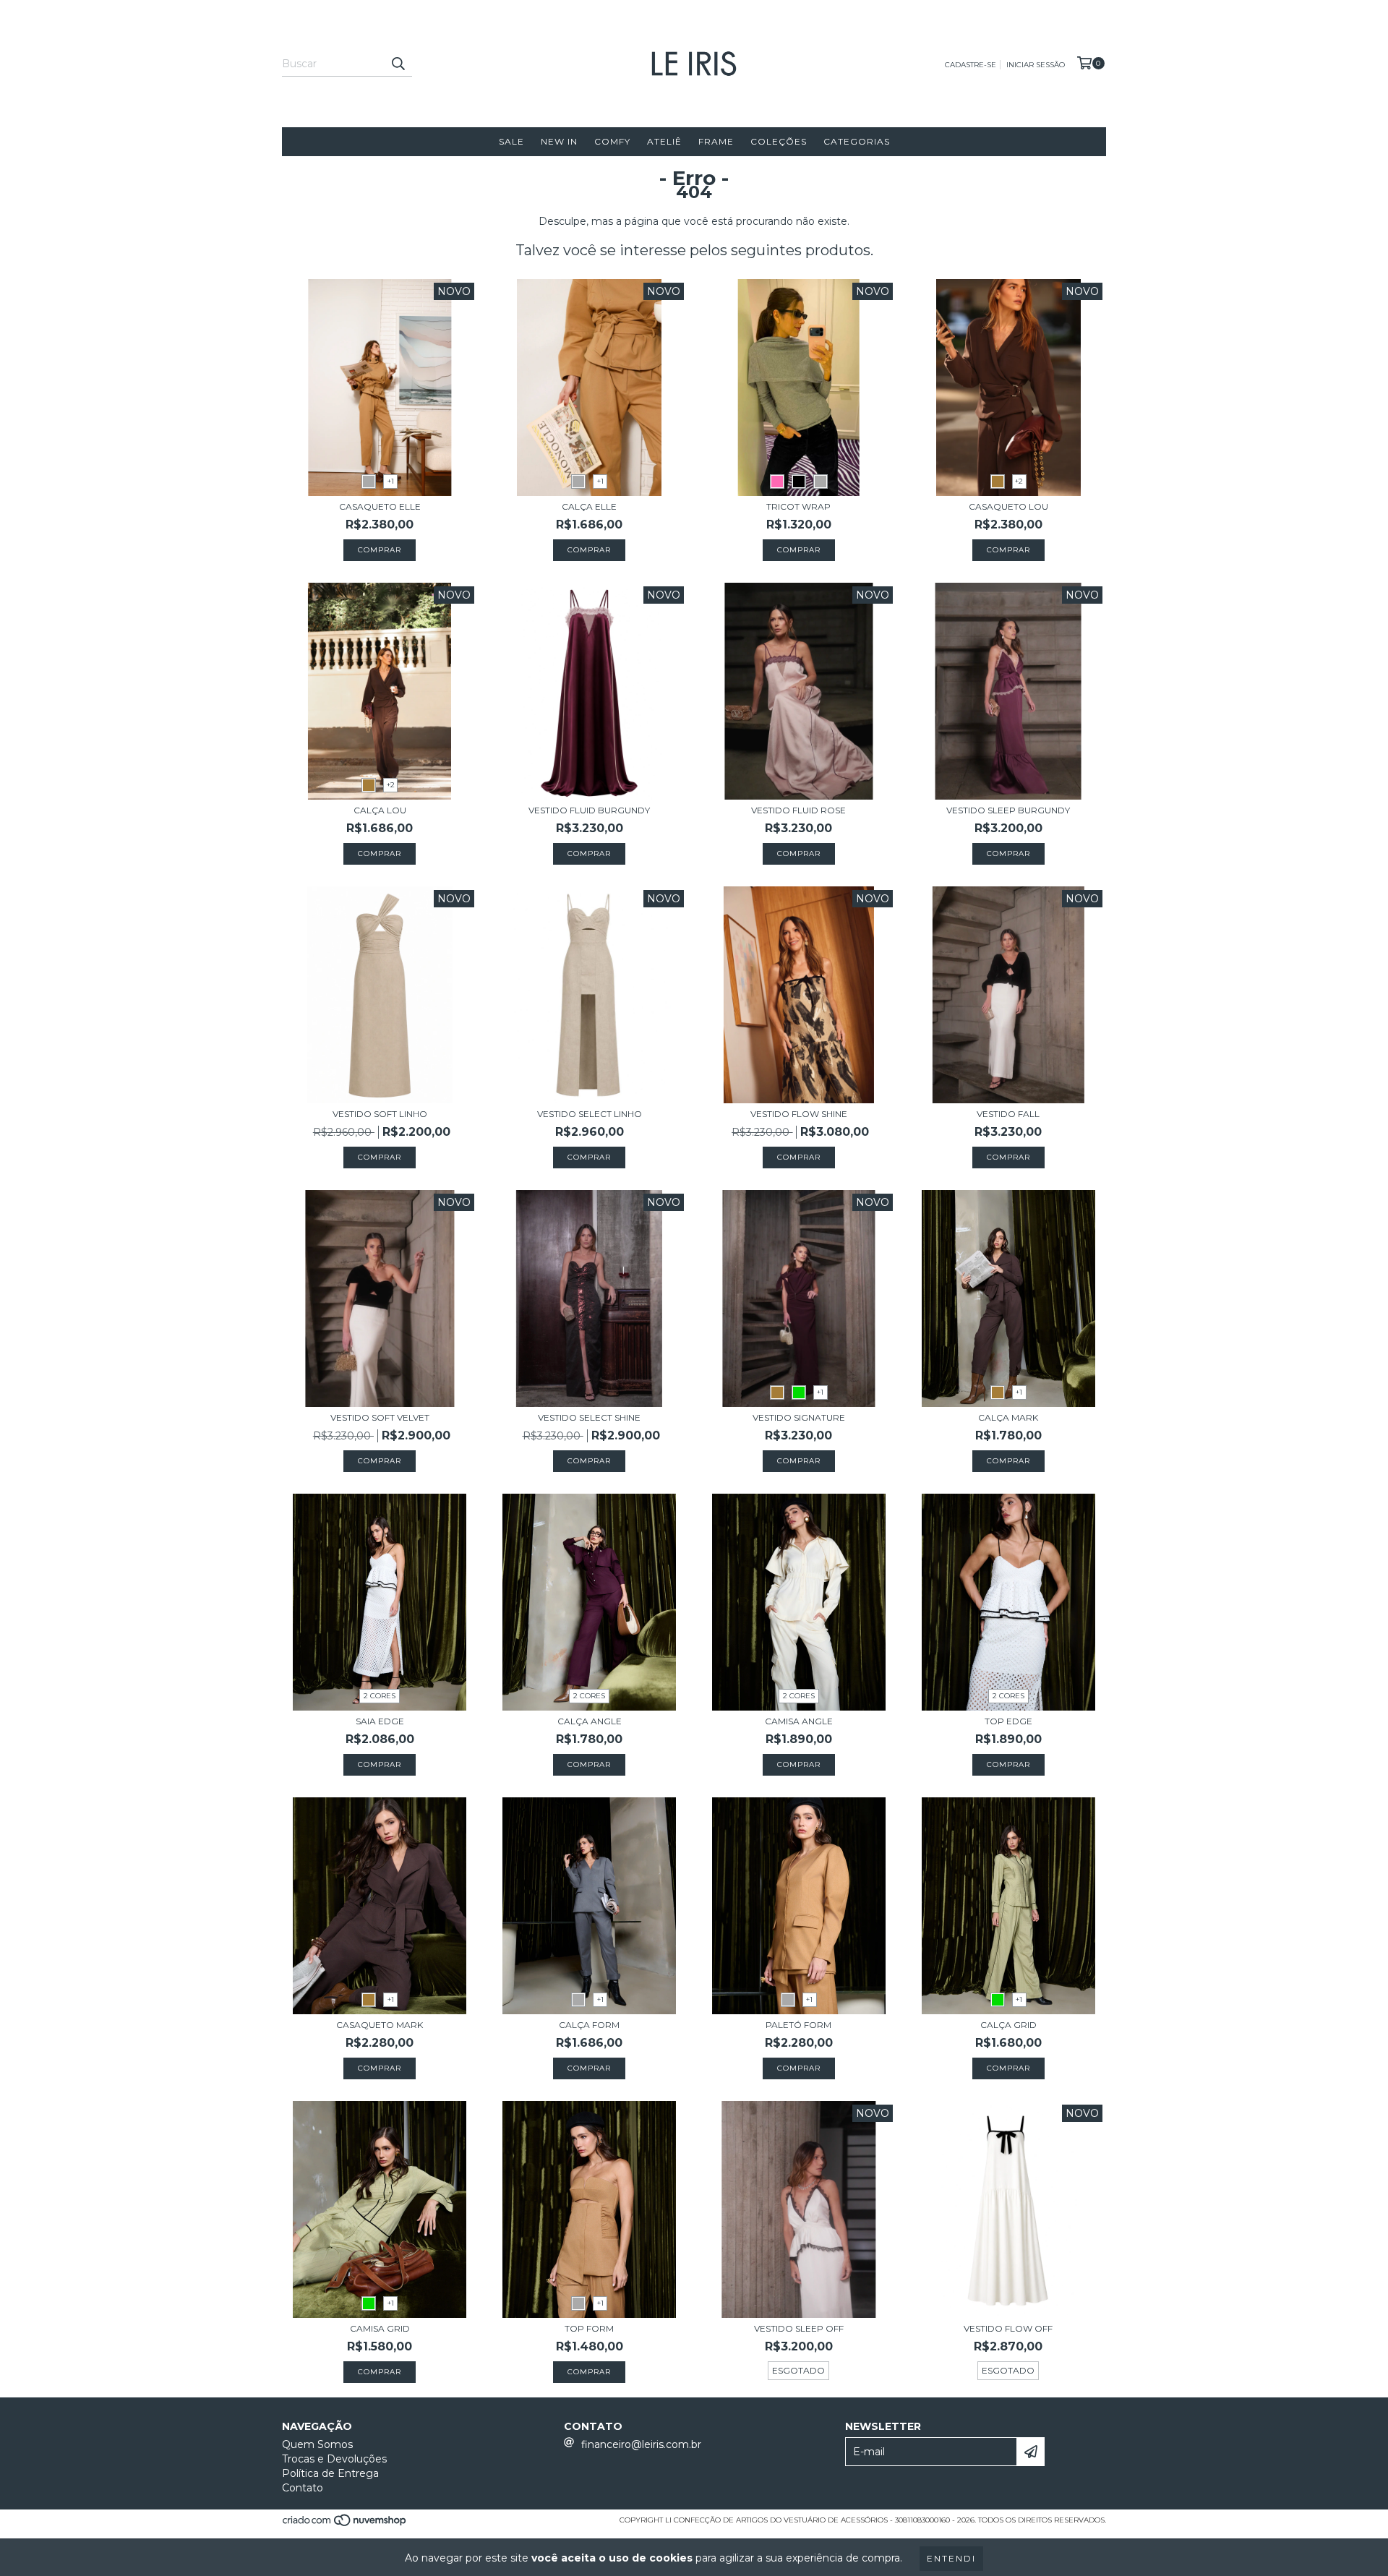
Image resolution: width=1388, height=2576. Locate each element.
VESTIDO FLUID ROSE (798, 810)
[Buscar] (398, 64)
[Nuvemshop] (345, 2525)
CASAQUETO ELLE (380, 506)
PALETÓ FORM (798, 2025)
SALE (511, 141)
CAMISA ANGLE (799, 1721)
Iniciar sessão (1036, 65)
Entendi (951, 2558)
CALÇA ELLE (589, 506)
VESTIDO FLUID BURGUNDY (589, 810)
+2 (1019, 481)
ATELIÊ (664, 141)
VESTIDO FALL (1008, 1114)
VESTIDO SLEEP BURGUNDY (1008, 810)
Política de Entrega (330, 2473)
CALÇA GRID (1008, 2025)
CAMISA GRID (380, 2328)
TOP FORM (589, 2328)
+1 (391, 481)
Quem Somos (317, 2444)
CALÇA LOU (380, 810)
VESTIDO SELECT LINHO (590, 1114)
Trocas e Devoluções (334, 2459)
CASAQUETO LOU (1008, 506)
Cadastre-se (971, 65)
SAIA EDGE (380, 1721)
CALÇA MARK (1008, 1417)
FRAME (716, 141)
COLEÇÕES (779, 141)
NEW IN (559, 141)
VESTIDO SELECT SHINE (589, 1417)
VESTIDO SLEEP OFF (799, 2328)
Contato (303, 2488)
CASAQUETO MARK (380, 2025)
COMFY (612, 141)
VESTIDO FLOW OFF (1008, 2328)
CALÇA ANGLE (590, 1721)
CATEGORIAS (857, 141)
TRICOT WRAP (798, 506)
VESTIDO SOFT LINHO (380, 1114)
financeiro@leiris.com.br (641, 2444)
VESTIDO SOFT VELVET (380, 1417)
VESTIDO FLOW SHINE (799, 1114)
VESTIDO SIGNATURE (799, 1417)
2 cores (380, 1696)
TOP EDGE (1008, 1721)
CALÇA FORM (589, 2025)
